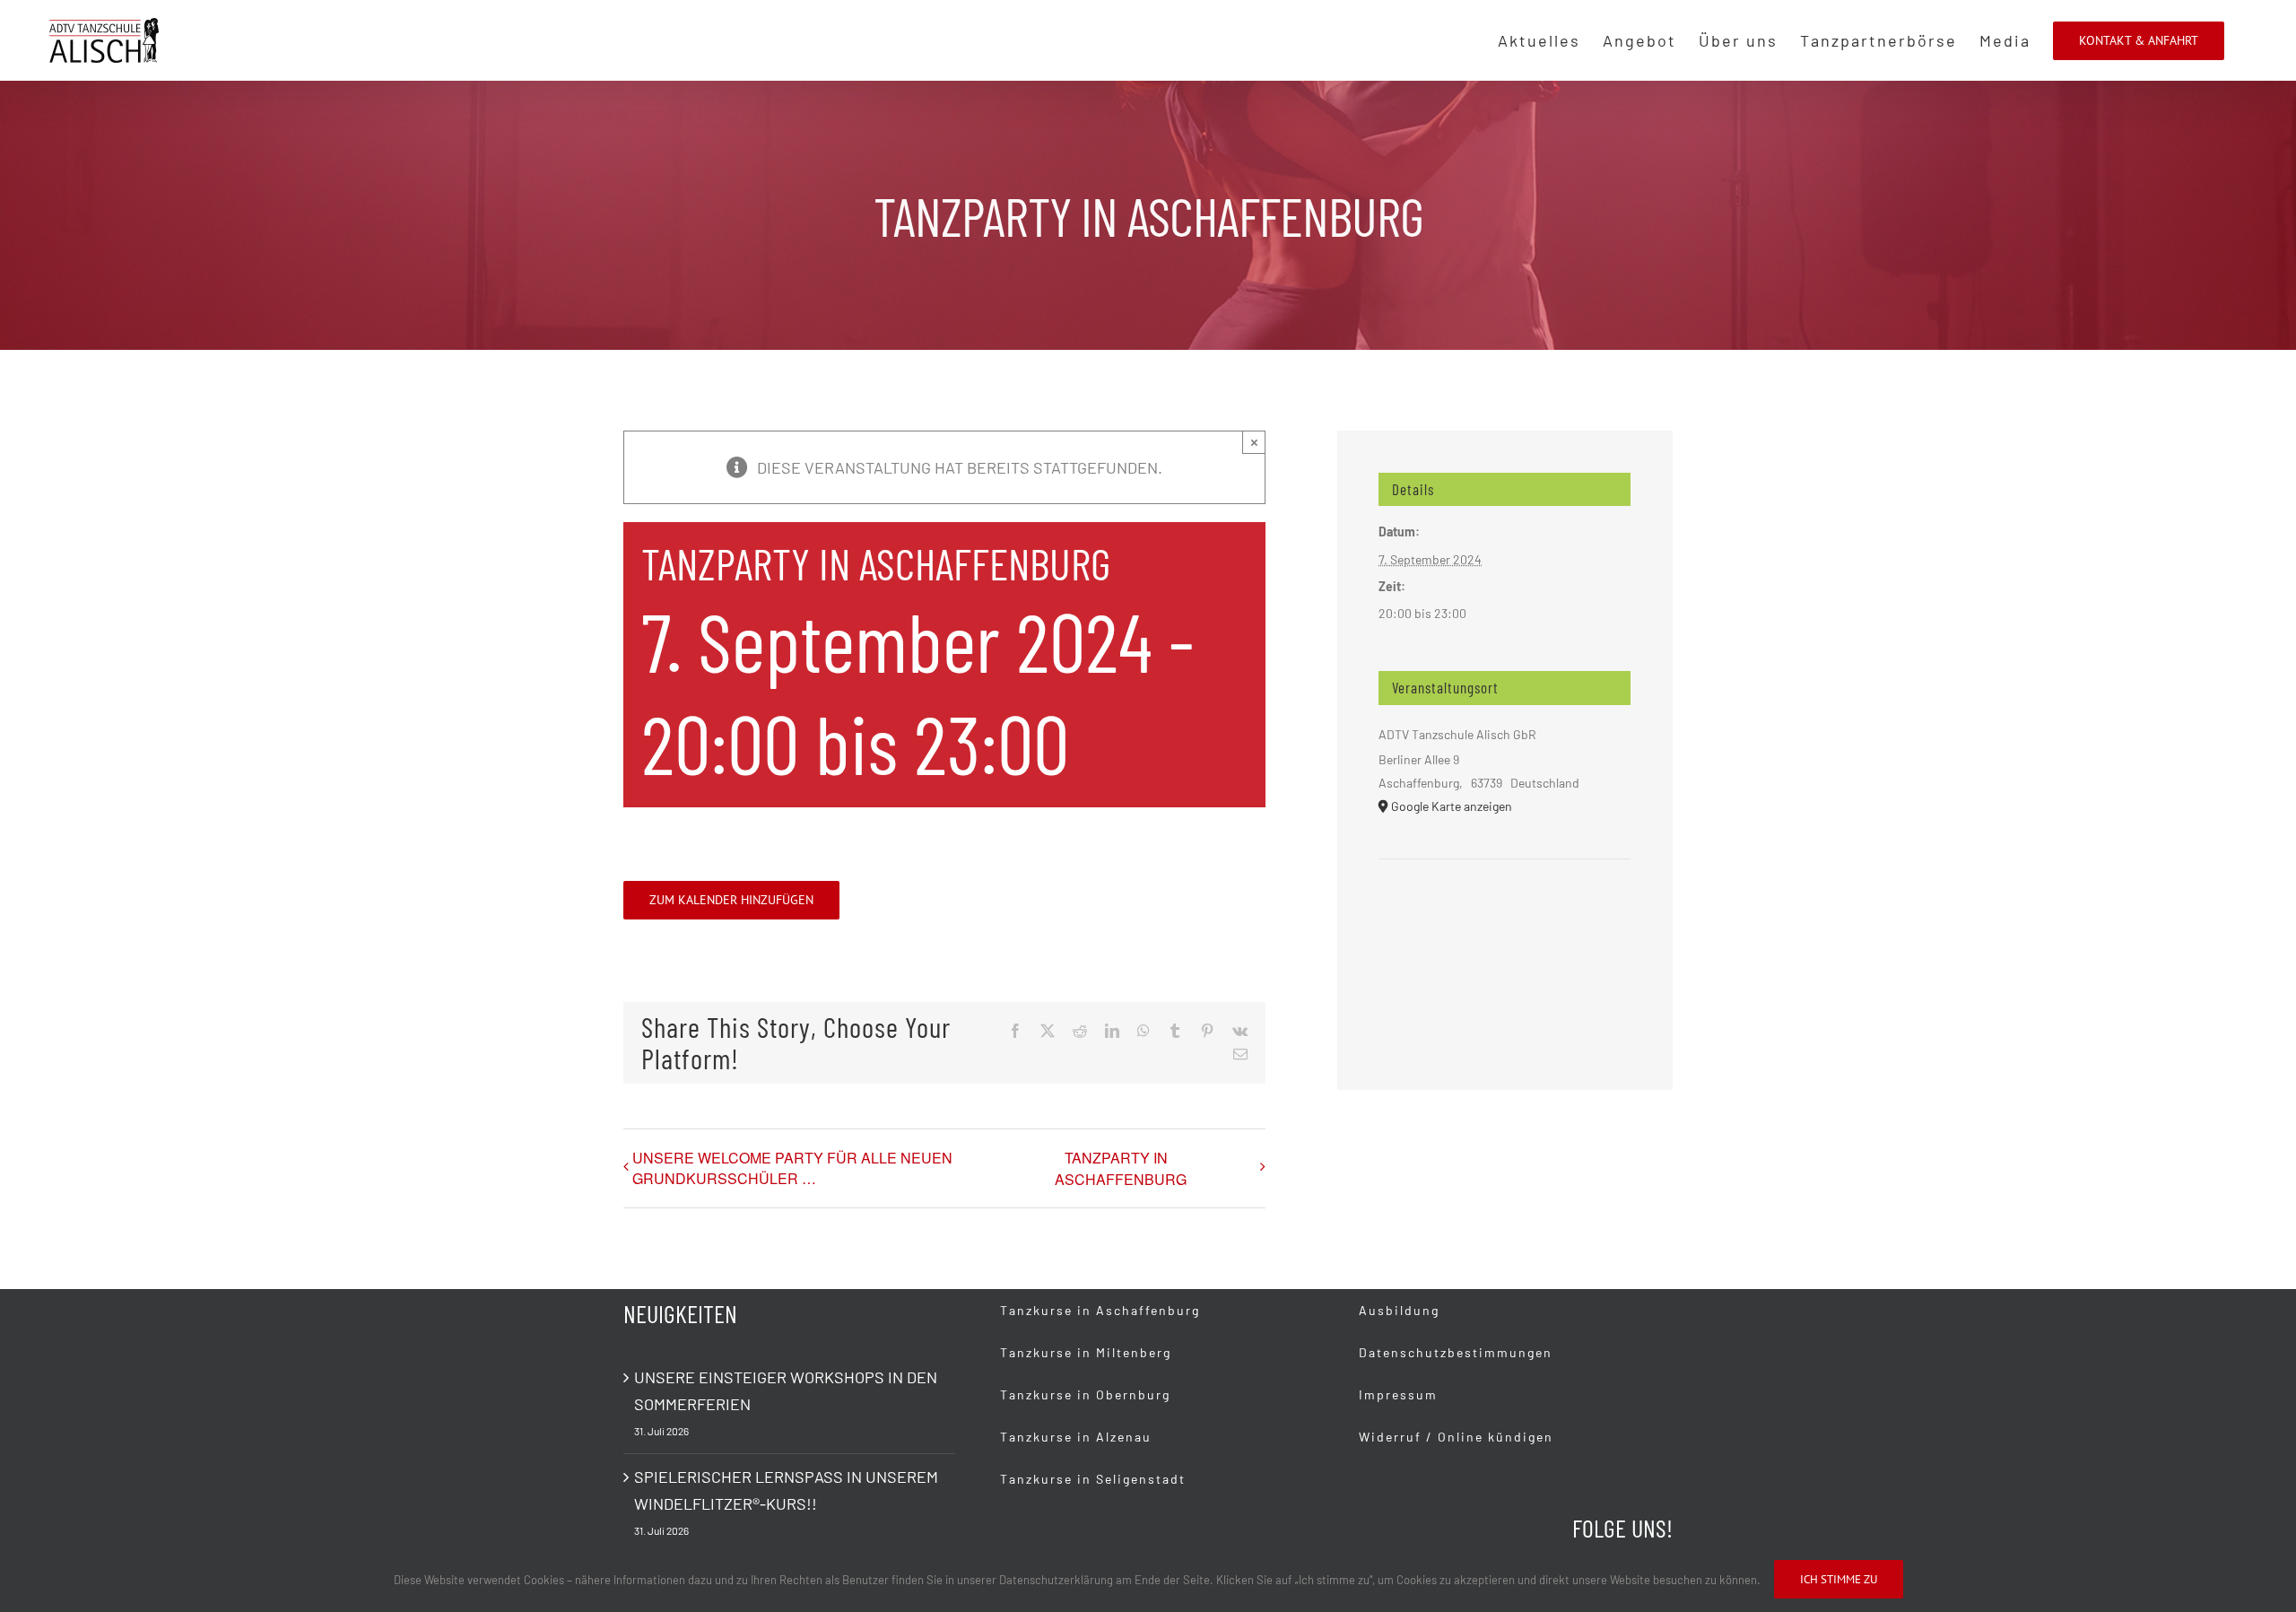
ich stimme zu (1839, 1579)
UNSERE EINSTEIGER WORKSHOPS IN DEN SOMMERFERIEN (786, 1390)
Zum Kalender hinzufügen (731, 900)
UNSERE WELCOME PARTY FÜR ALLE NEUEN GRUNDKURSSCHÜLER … (792, 1168)
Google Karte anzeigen (1452, 806)
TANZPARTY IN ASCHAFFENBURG (1121, 1168)
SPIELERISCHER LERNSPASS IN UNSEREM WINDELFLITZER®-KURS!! (786, 1490)
